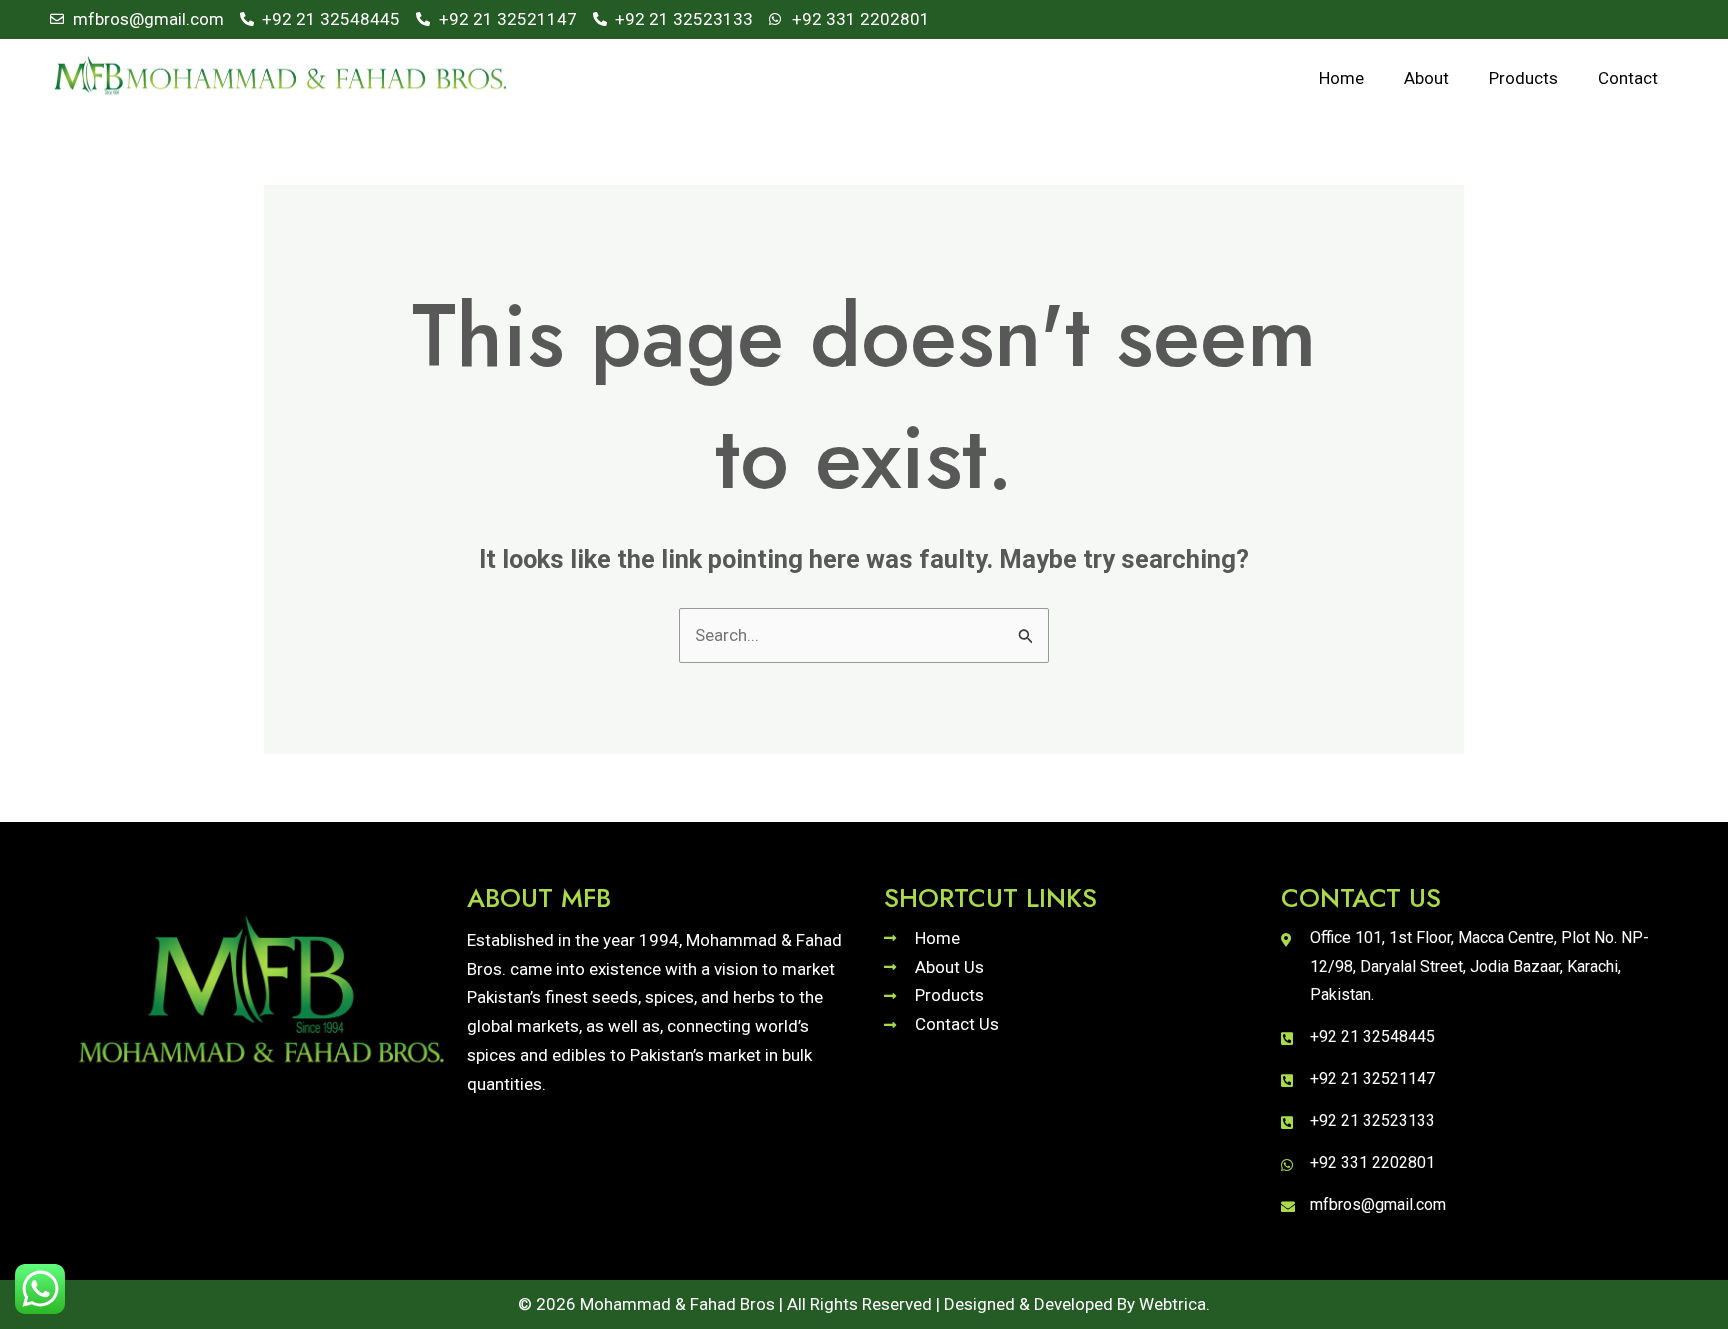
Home (1341, 78)
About (1426, 78)
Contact (1628, 78)
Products (1523, 78)
